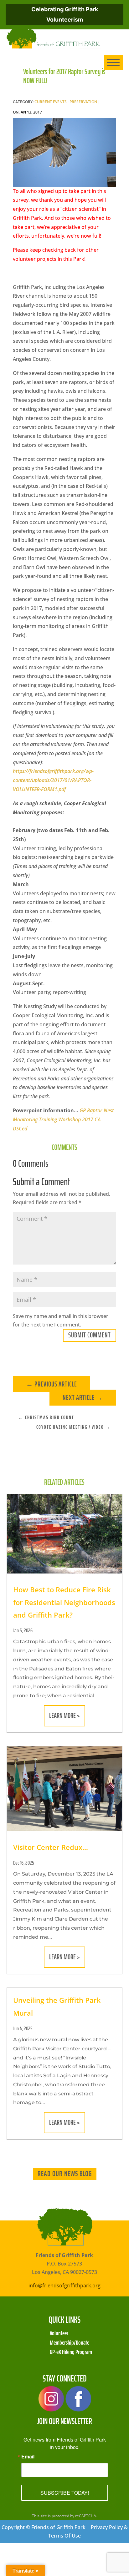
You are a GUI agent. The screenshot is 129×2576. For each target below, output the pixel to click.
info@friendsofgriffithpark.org (64, 2286)
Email (28, 2457)
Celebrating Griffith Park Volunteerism (65, 14)
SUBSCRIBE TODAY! (65, 2493)
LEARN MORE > (64, 1716)
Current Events (51, 102)
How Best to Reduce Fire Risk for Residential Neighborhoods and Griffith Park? (64, 1602)
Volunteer (59, 2332)
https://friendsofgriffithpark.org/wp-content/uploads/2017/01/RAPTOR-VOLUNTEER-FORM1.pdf (53, 780)
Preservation (83, 102)
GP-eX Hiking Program (71, 2351)
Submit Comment (90, 1335)
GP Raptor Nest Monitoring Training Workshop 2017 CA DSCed (63, 1119)
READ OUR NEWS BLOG (65, 2174)
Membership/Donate (70, 2342)
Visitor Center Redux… (51, 1847)
